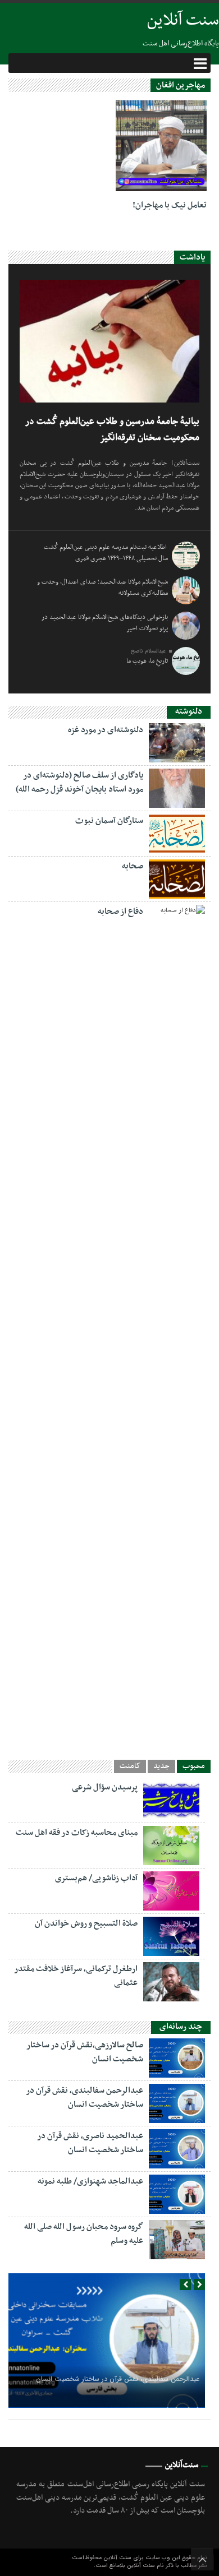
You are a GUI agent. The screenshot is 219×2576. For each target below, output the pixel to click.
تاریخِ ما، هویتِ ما (147, 661)
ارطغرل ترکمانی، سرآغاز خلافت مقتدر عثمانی (76, 1976)
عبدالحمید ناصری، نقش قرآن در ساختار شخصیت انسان (90, 2143)
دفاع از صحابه (120, 912)
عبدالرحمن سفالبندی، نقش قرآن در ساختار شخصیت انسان (85, 2098)
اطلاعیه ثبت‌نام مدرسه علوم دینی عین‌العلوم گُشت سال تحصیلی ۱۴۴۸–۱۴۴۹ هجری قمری (106, 553)
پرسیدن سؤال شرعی (105, 1787)
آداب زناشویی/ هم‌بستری (96, 1878)
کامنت (130, 1766)
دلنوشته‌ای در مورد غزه (106, 730)
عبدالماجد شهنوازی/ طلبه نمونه (90, 2181)
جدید (161, 1766)
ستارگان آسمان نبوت (109, 821)
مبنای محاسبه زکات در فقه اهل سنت (77, 1833)
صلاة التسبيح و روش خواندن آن (86, 1923)
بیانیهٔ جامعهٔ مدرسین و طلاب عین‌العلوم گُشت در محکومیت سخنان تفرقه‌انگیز (112, 430)
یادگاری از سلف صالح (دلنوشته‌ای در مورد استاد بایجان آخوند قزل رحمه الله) (79, 782)
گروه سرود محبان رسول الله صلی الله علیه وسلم (84, 2234)
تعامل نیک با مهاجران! (170, 205)
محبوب (194, 1766)
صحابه (133, 866)
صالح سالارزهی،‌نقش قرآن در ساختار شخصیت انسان (85, 2052)
